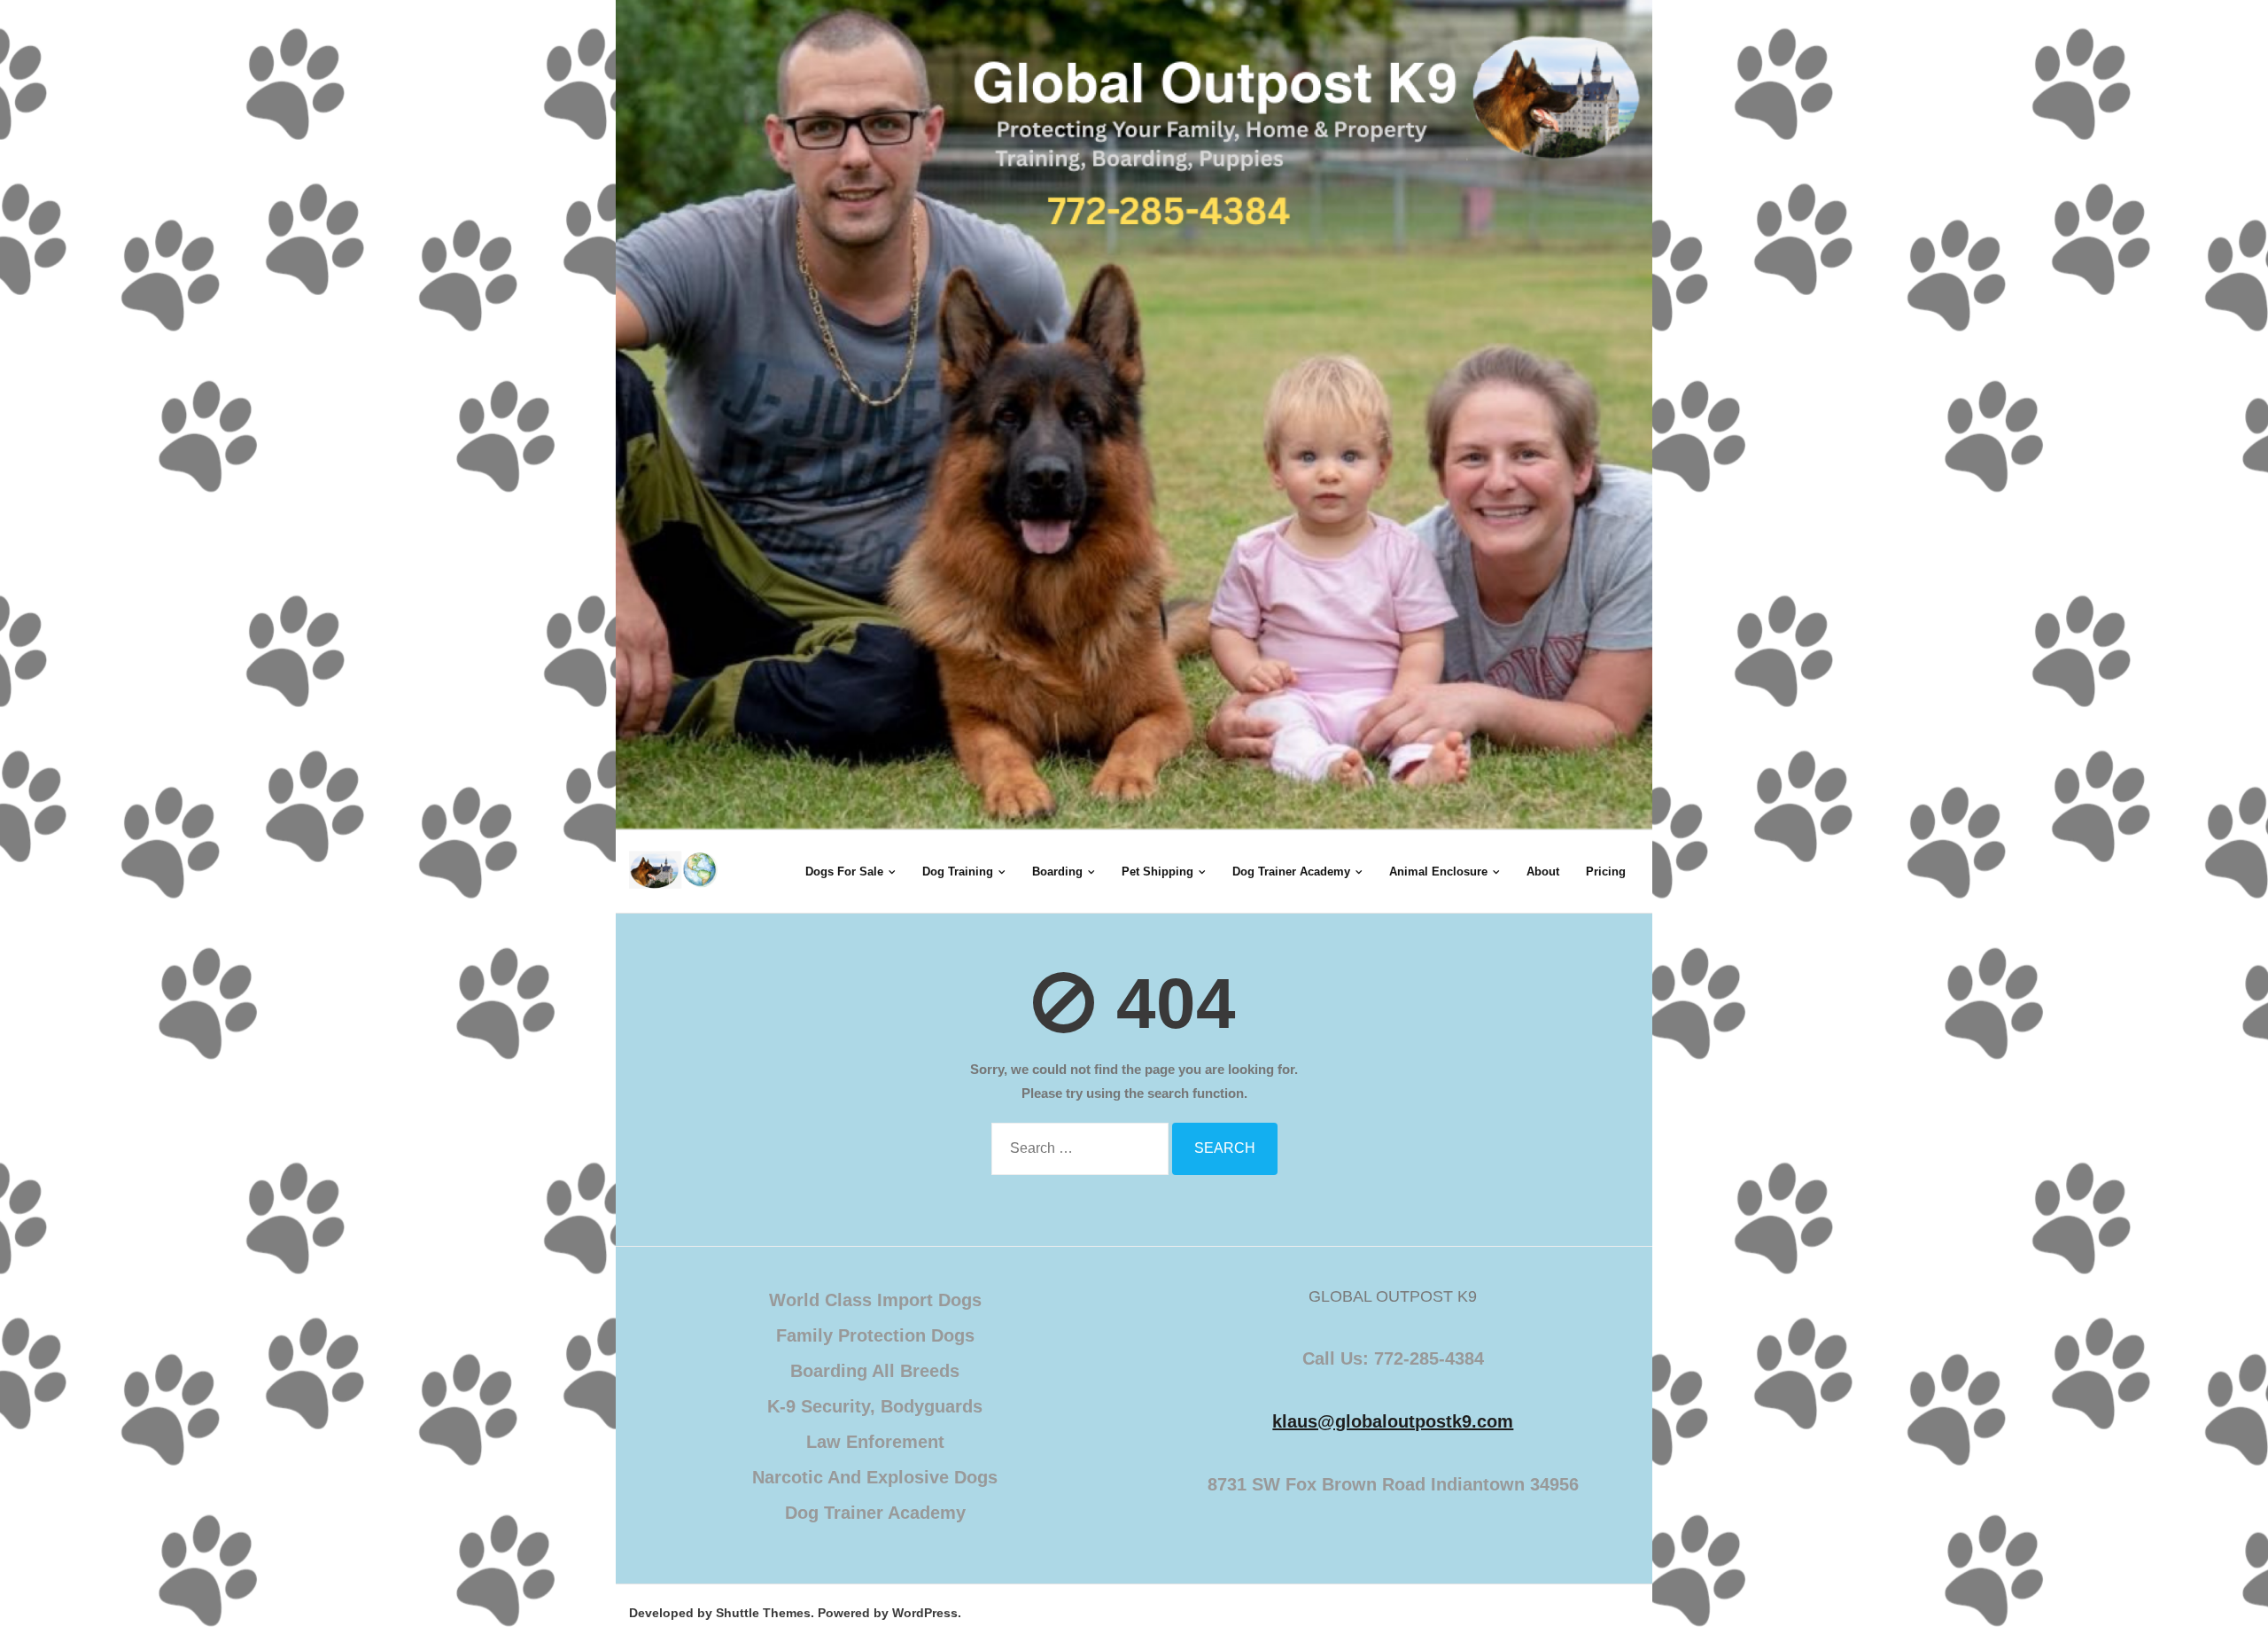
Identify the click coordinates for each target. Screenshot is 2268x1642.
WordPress (925, 1613)
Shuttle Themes (763, 1613)
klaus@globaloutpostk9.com (1393, 1421)
